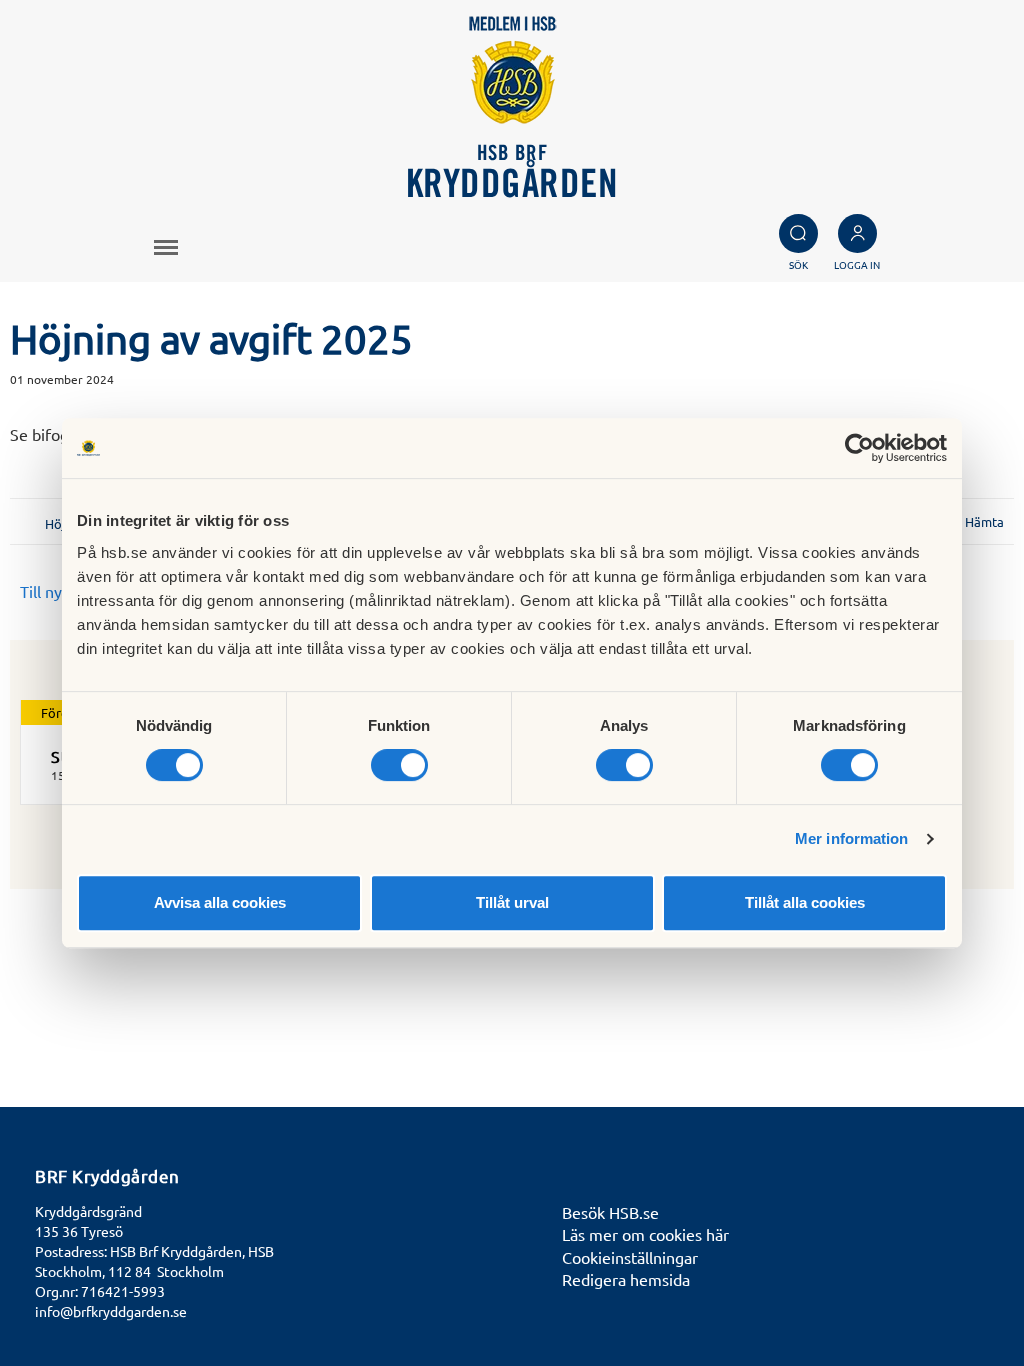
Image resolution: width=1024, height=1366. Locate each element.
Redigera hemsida (626, 1279)
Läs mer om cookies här (645, 1234)
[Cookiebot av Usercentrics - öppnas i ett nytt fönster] (859, 448)
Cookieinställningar (630, 1257)
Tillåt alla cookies (805, 902)
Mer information (852, 838)
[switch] (399, 765)
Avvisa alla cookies (220, 902)
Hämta (984, 521)
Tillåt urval (512, 902)
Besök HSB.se (610, 1212)
